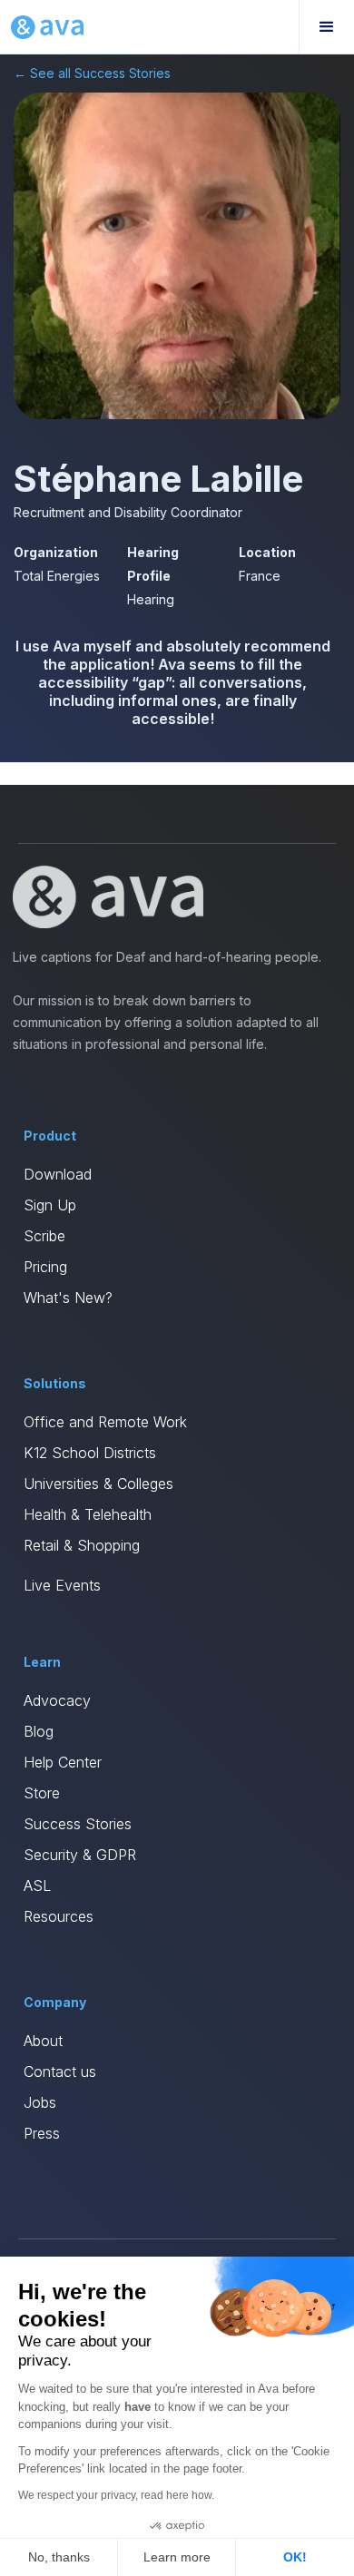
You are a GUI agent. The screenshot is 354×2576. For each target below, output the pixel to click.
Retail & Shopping (82, 1545)
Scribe (44, 1236)
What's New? (68, 1298)
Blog (39, 1731)
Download (58, 1174)
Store (42, 1793)
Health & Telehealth (88, 1514)
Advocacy (57, 1700)
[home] (47, 27)
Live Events (62, 1585)
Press (42, 2133)
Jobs (40, 2102)
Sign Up (50, 1205)
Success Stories (78, 1824)
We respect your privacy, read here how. (116, 2495)
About (43, 2041)
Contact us (60, 2072)
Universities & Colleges (98, 1484)
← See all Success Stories (92, 73)
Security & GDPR (80, 1855)
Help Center (63, 1762)
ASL (37, 1885)
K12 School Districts (90, 1453)
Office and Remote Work (105, 1422)
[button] (326, 27)
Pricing (45, 1267)
